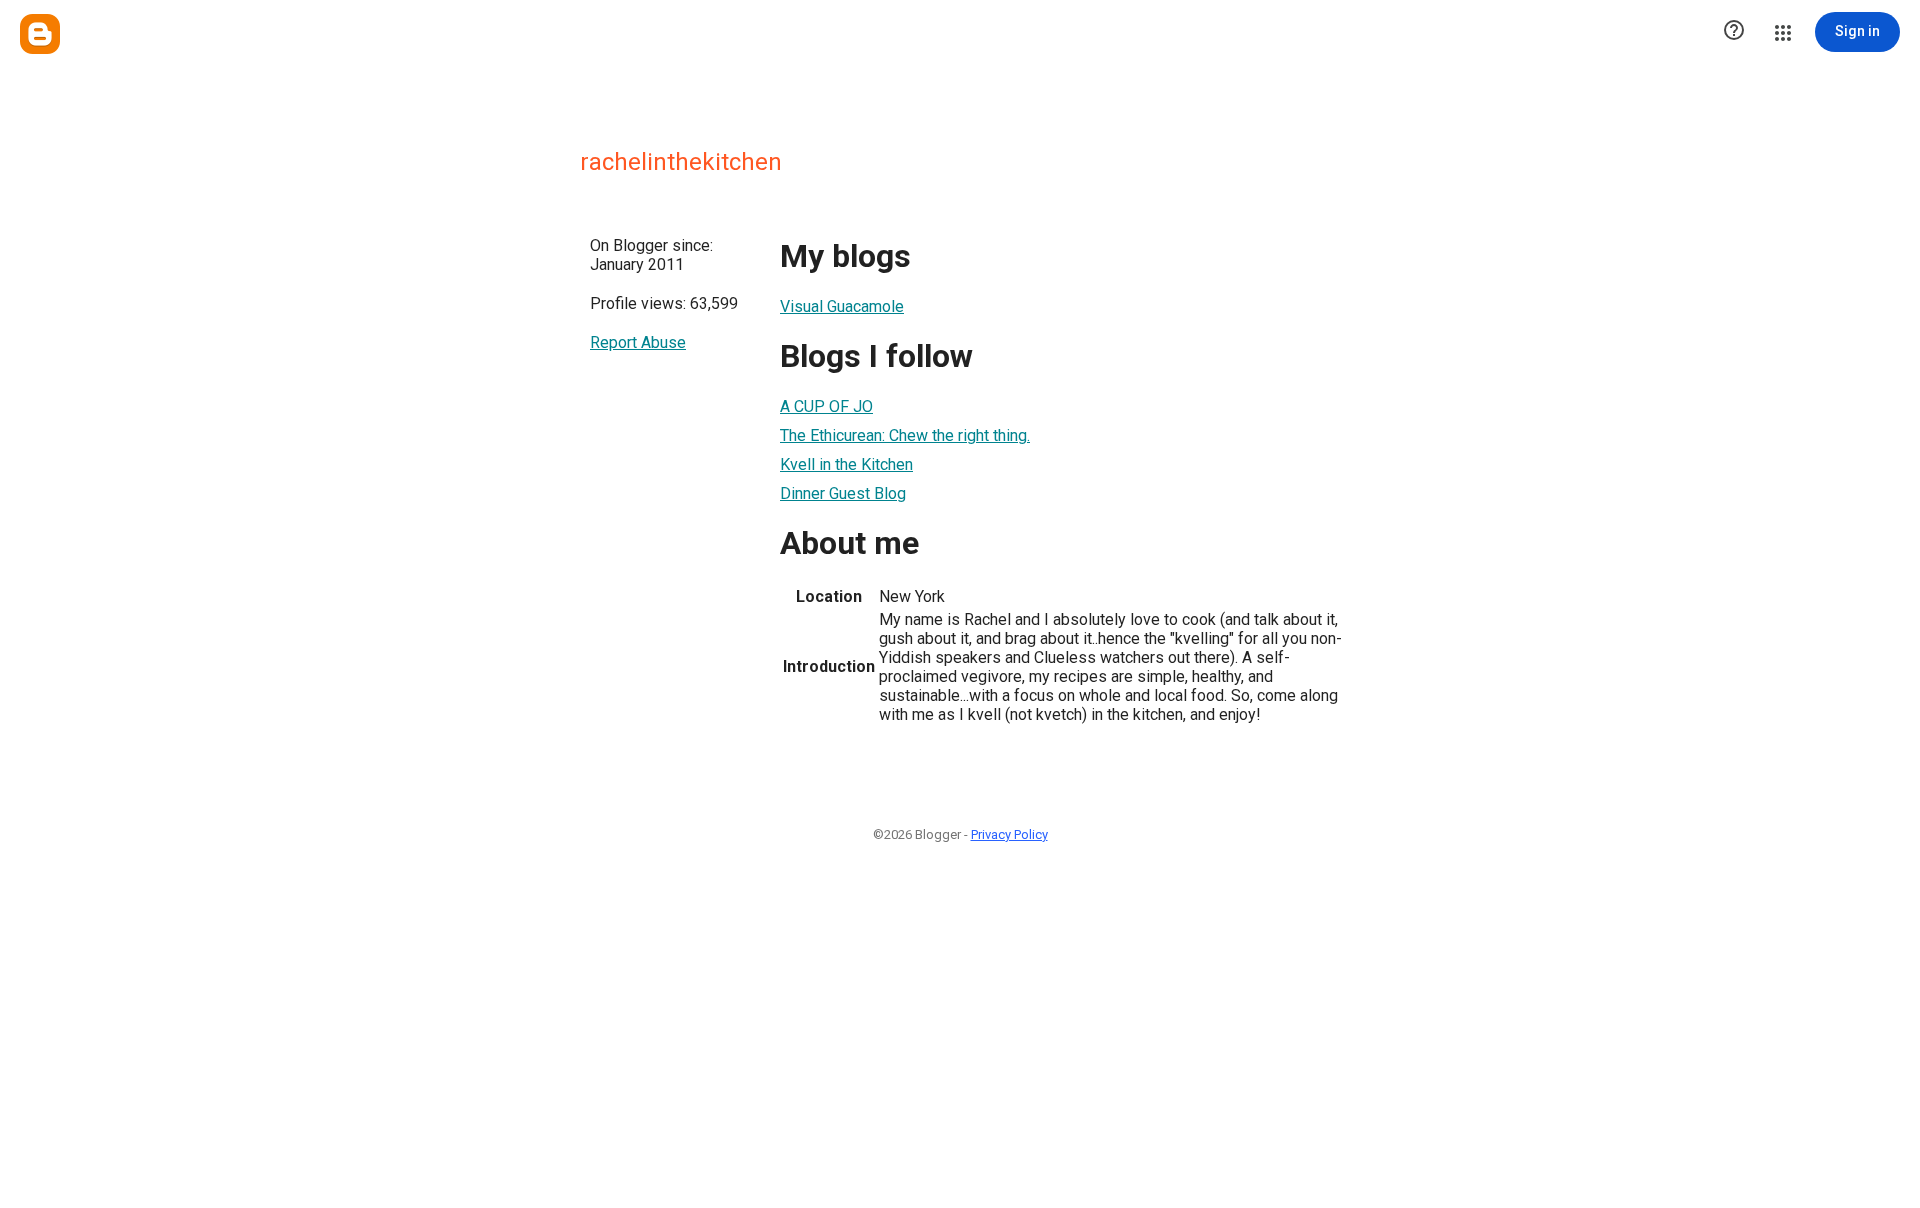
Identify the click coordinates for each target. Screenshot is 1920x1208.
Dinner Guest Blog (843, 493)
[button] (1734, 32)
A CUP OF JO (826, 406)
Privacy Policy (1009, 834)
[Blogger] (40, 34)
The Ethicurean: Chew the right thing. (905, 435)
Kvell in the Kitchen (846, 464)
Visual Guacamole (842, 306)
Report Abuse (638, 342)
